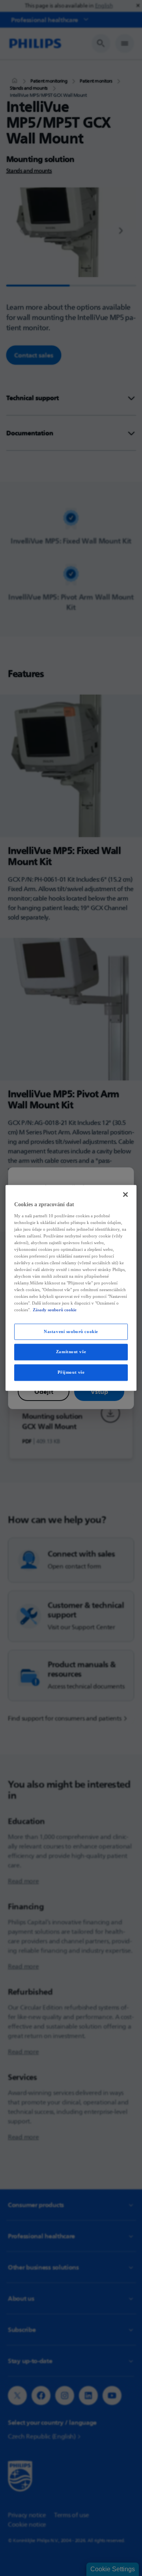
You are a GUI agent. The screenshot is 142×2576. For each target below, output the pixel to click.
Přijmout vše (71, 1373)
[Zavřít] (125, 1194)
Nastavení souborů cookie (71, 1331)
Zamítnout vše (71, 1352)
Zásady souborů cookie (55, 1310)
